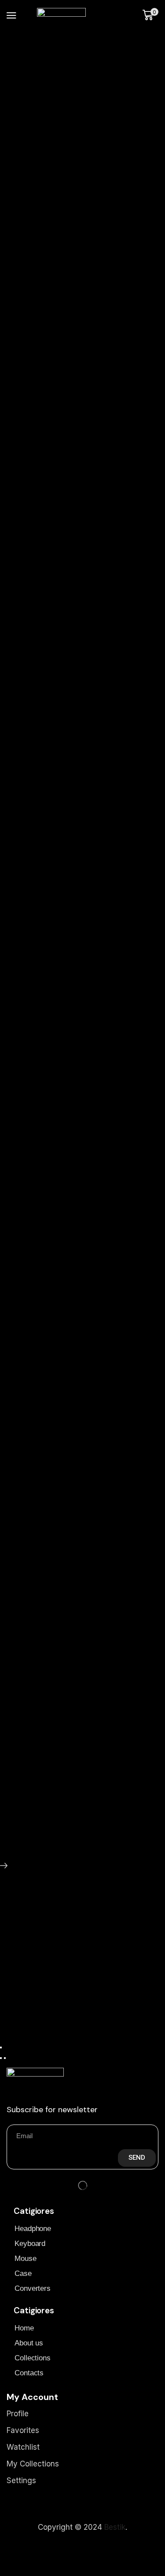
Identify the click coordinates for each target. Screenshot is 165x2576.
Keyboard (30, 2244)
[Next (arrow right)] (5, 2058)
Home (24, 2328)
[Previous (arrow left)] (1, 2058)
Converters (33, 2288)
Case (23, 2273)
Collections (33, 2358)
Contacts (29, 2373)
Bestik (115, 2527)
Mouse (26, 2259)
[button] (11, 15)
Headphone (33, 2229)
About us (29, 2343)
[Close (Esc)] (1, 2048)
